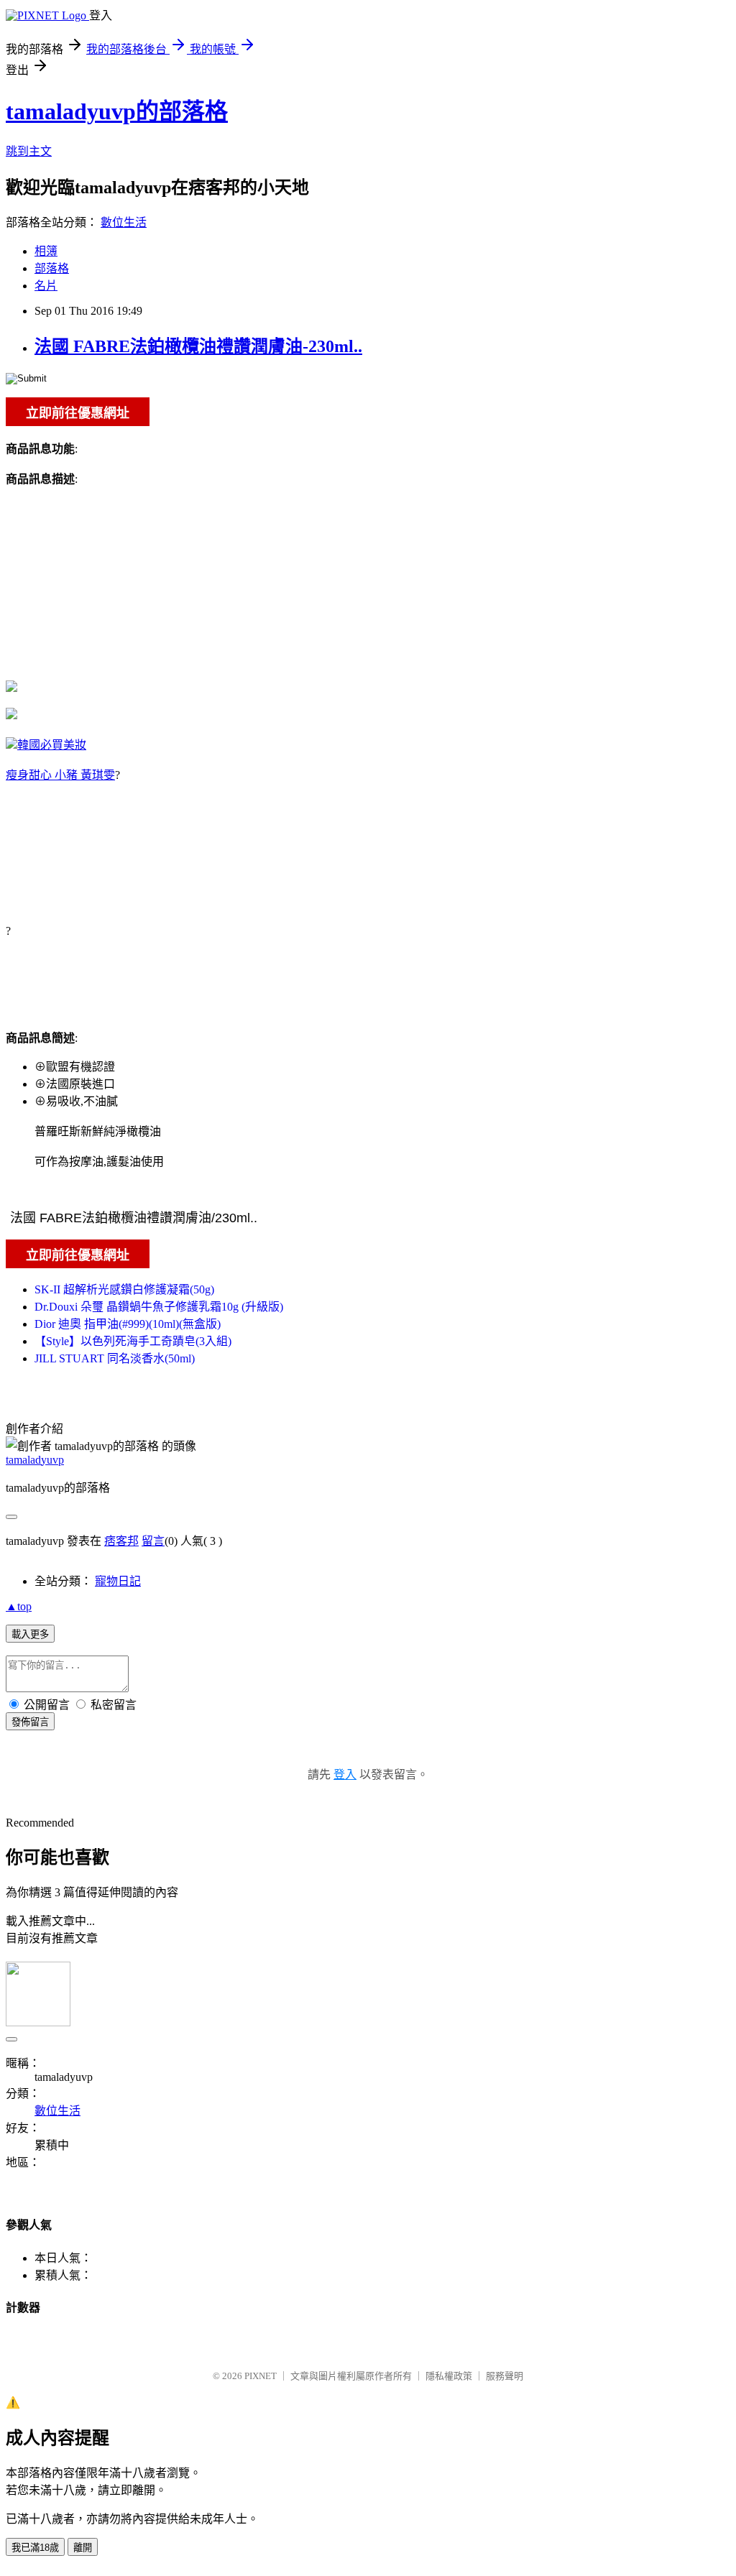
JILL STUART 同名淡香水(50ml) (115, 1358)
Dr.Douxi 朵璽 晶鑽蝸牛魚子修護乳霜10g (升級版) (159, 1307)
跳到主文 (29, 151)
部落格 (52, 268)
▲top (19, 1606)
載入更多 (30, 1634)
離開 (83, 2548)
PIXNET (261, 2376)
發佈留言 (30, 1722)
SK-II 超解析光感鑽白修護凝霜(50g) (124, 1289)
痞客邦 (121, 1541)
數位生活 (124, 222)
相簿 (46, 251)
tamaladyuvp (35, 1460)
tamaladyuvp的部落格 (117, 111)
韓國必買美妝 (52, 745)
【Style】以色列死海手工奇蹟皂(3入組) (133, 1341)
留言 (153, 1541)
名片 (46, 286)
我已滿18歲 (35, 2548)
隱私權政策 (449, 2376)
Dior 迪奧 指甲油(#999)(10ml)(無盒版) (128, 1324)
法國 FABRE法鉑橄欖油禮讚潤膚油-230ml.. (198, 346)
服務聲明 (505, 2376)
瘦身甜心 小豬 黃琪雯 (60, 775)
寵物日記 (118, 1581)
